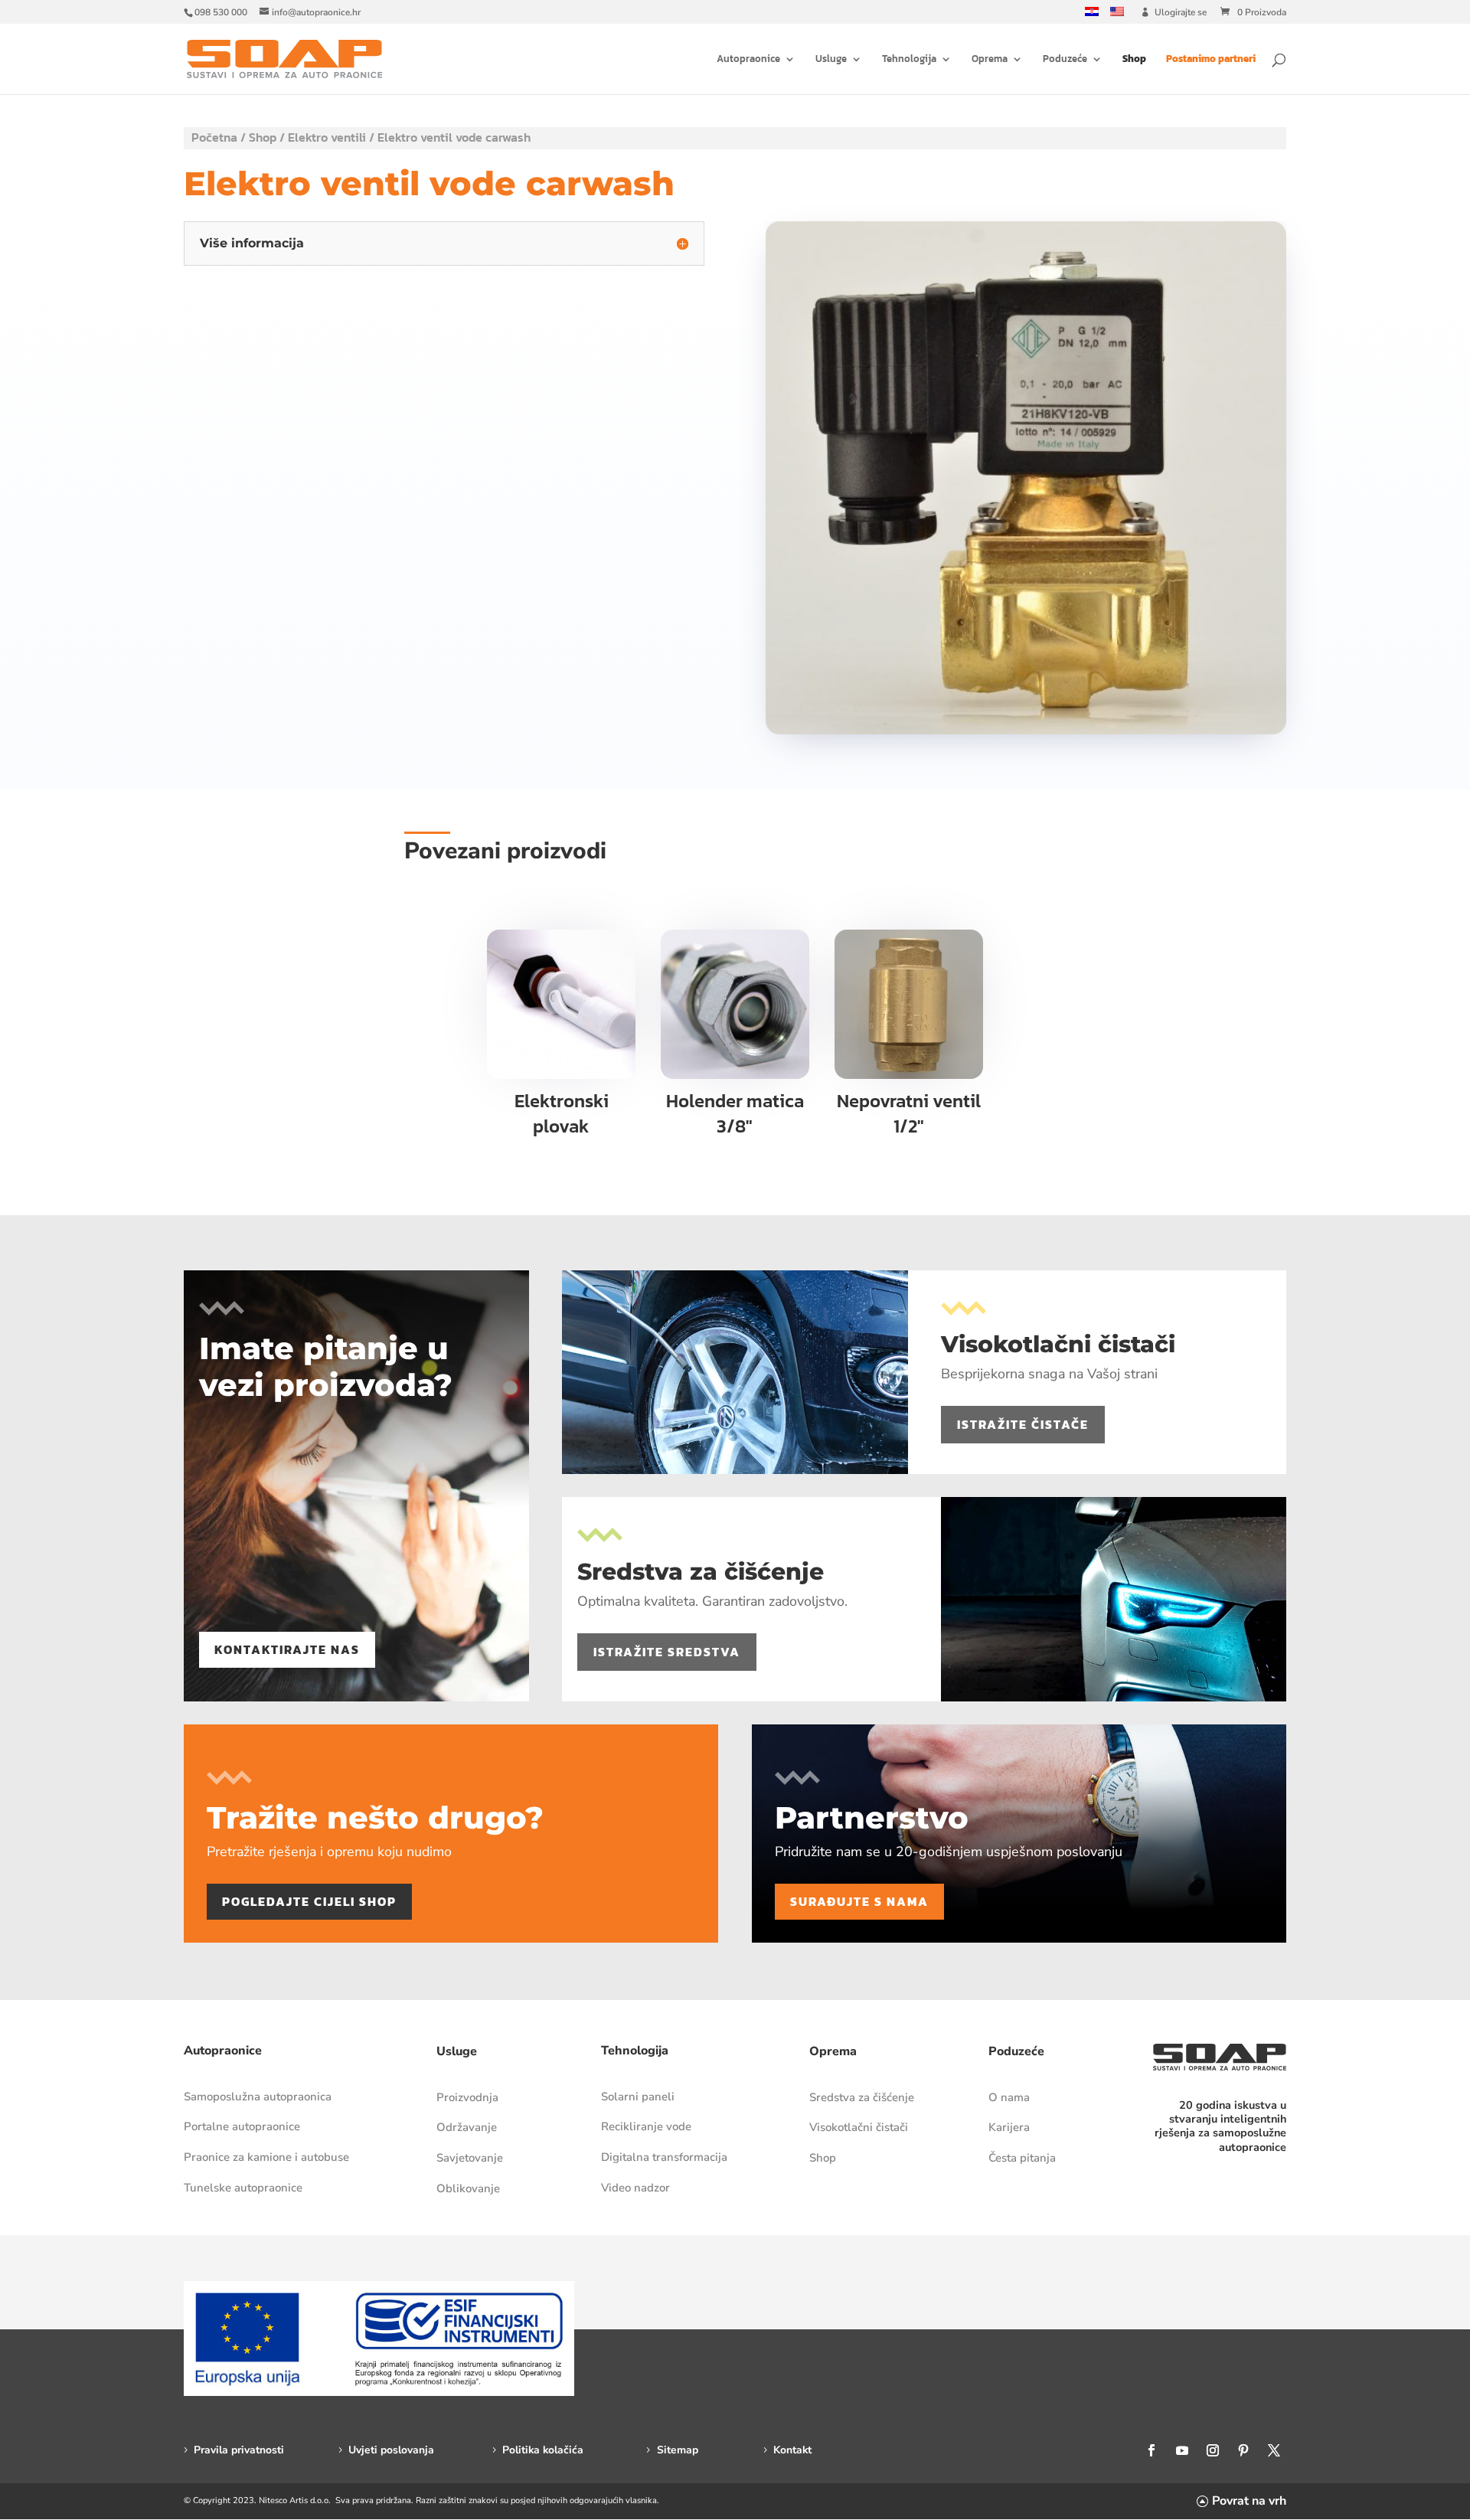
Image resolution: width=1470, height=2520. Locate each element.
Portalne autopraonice (242, 2126)
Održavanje (467, 2127)
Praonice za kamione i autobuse (266, 2157)
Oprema (990, 60)
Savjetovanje (470, 2158)
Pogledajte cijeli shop (309, 1901)
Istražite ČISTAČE (1023, 1424)
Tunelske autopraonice (243, 2188)
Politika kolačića (543, 2450)
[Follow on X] (1274, 2450)
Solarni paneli (638, 2097)
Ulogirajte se (1181, 13)
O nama (1009, 2097)
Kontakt (792, 2450)
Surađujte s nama (859, 1901)
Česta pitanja (1022, 2158)
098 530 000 (221, 12)
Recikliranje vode (646, 2126)
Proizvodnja (467, 2097)
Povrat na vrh (1249, 2501)
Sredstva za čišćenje (862, 2097)
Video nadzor (635, 2188)
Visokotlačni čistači (859, 2127)
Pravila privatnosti (239, 2450)
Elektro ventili (327, 137)
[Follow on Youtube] (1182, 2450)
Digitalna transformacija (664, 2157)
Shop (1134, 60)
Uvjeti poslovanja (391, 2450)
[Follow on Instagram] (1213, 2450)
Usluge (831, 60)
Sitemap (678, 2450)
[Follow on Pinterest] (1243, 2450)
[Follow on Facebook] (1151, 2450)
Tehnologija (909, 60)
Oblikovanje (468, 2188)
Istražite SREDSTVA (667, 1652)
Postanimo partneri (1211, 60)
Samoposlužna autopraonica (258, 2097)
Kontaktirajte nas (287, 1649)
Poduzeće (1065, 60)
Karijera (1009, 2127)
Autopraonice (748, 60)
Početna (214, 137)
